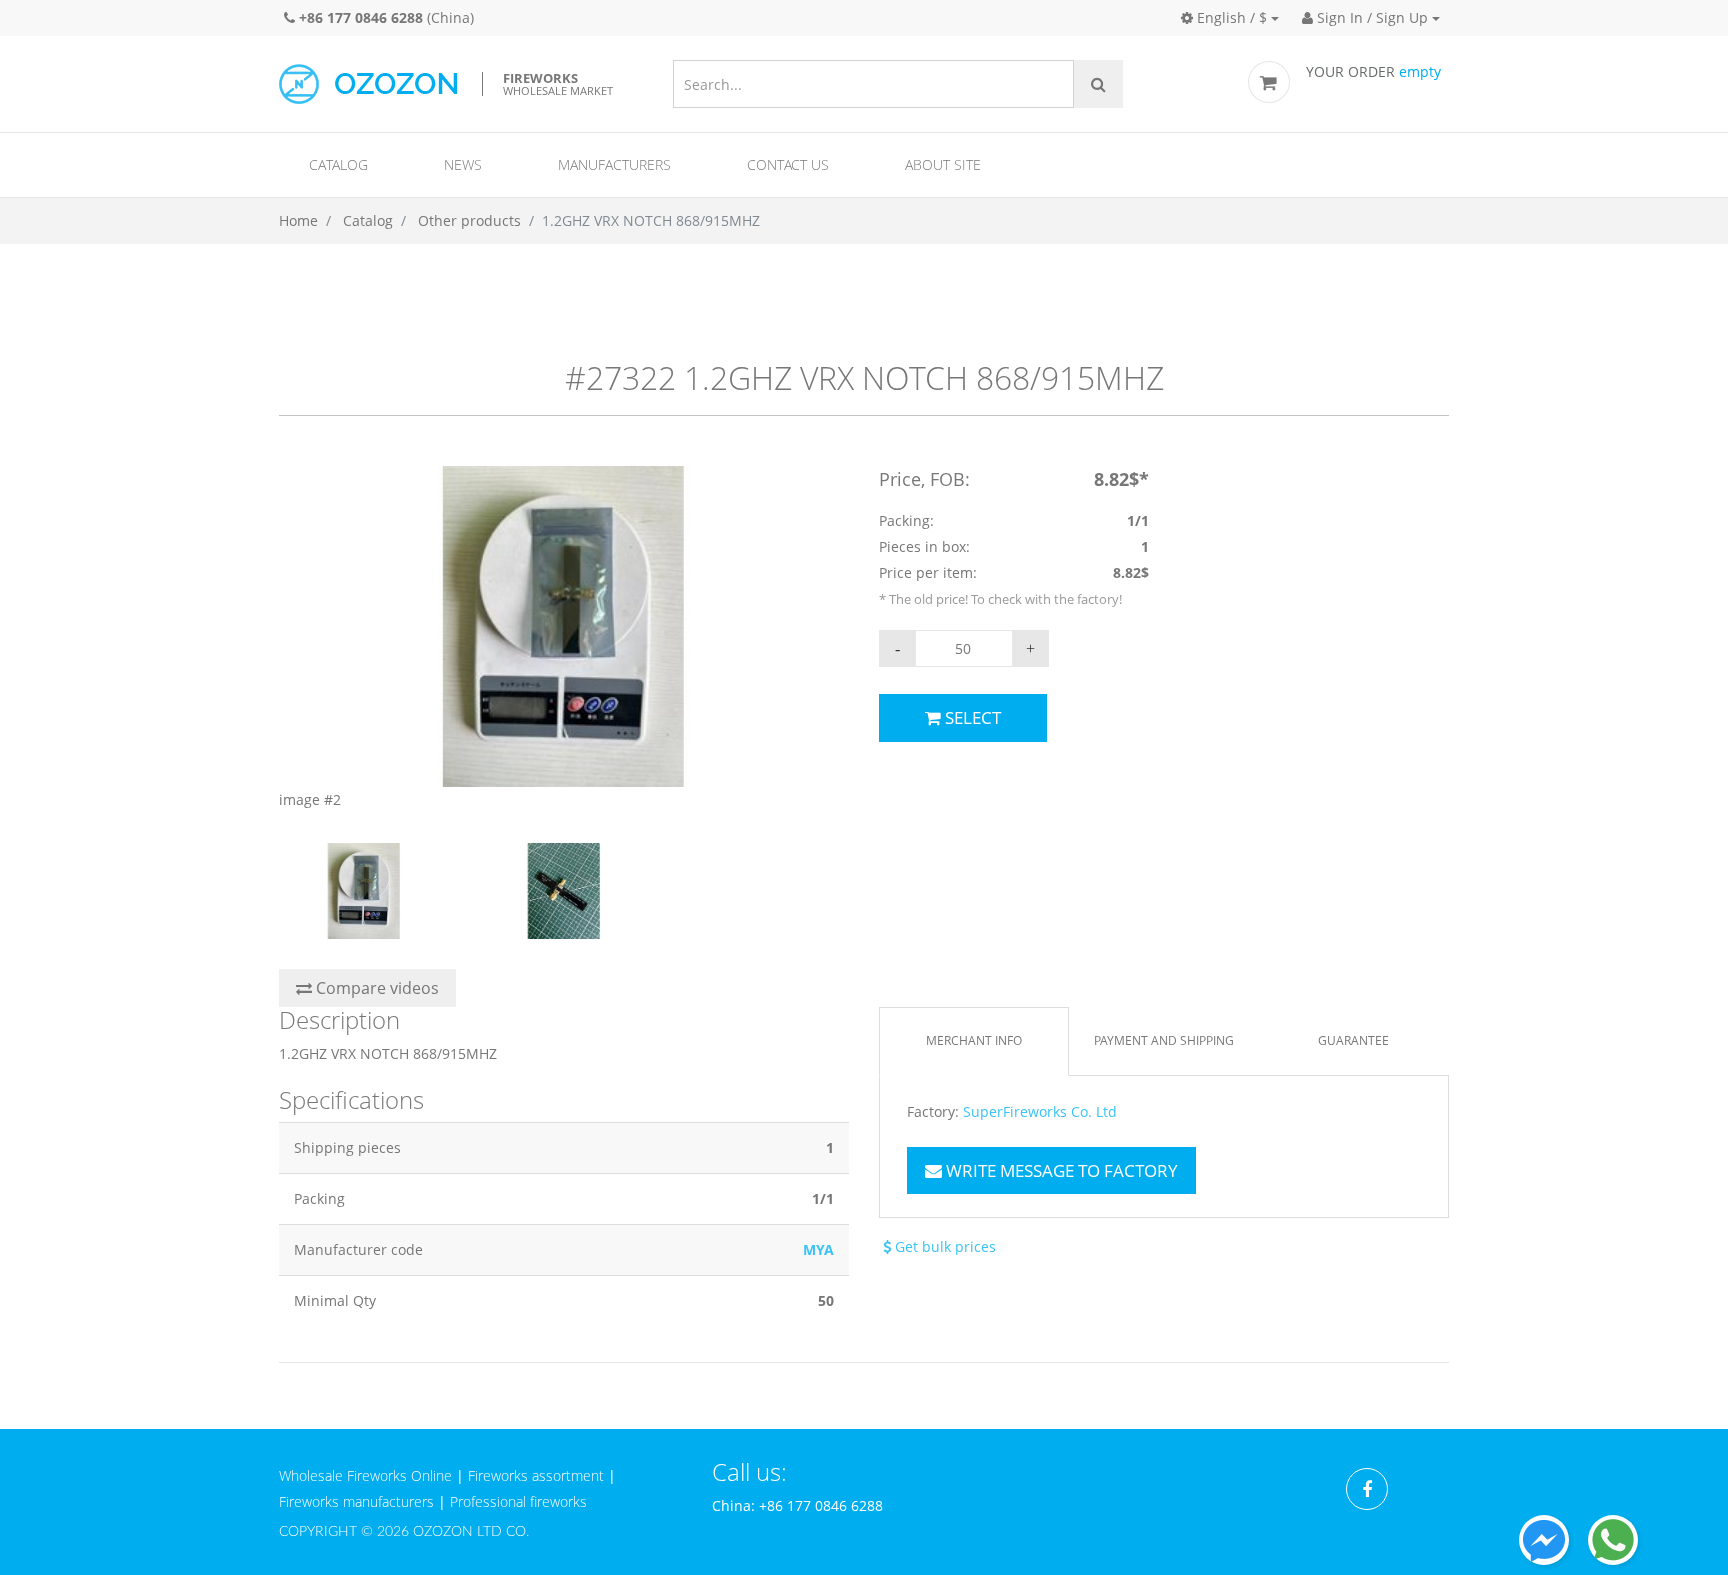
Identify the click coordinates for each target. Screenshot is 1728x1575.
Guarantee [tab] (1353, 1040)
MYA (818, 1249)
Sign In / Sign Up (1370, 17)
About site (943, 164)
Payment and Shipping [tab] (1164, 1040)
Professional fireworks (518, 1501)
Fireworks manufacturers (356, 1501)
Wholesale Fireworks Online (365, 1475)
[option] (564, 639)
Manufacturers (614, 164)
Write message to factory (1060, 1170)
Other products (469, 220)
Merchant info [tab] (974, 1040)
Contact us (788, 164)
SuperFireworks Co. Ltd (1040, 1112)
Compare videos (375, 988)
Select (971, 717)
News (463, 164)
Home (298, 220)
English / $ (1230, 17)
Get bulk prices (943, 1246)
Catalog (338, 164)
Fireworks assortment (536, 1475)
